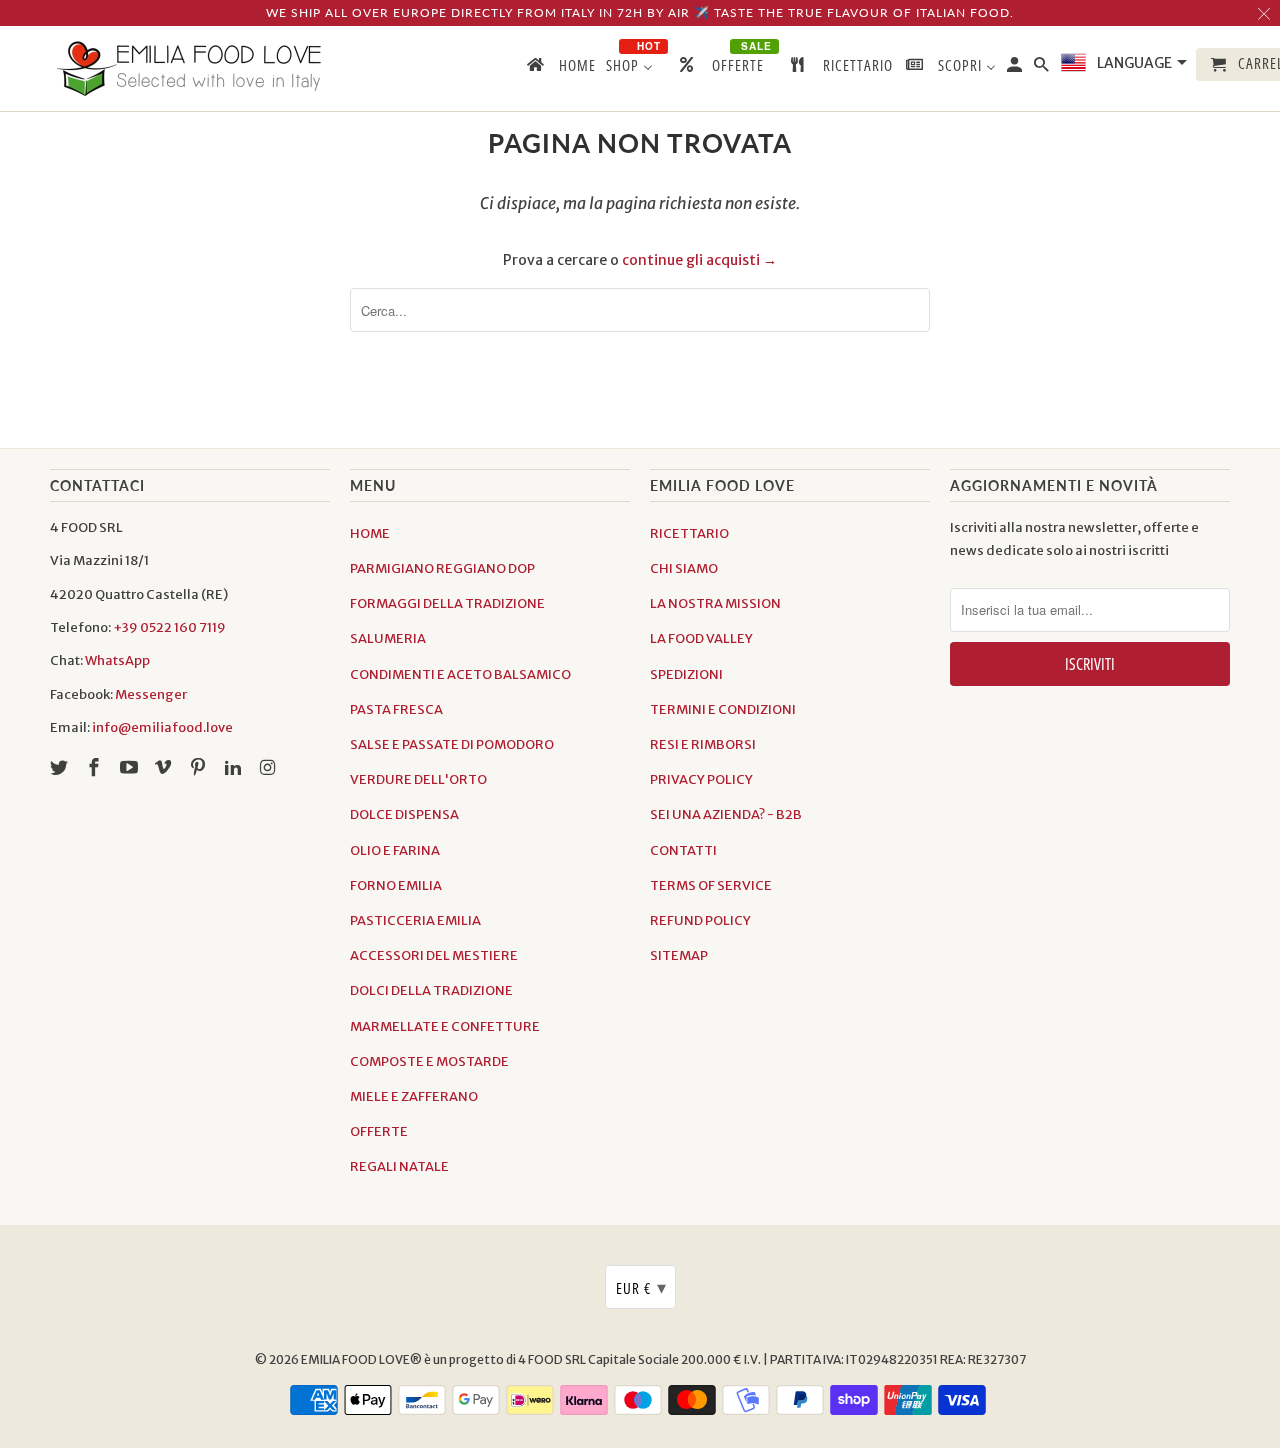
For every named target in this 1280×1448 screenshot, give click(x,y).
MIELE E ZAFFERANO (414, 1096)
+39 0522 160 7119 (169, 627)
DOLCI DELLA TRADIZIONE (431, 990)
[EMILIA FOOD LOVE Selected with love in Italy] (190, 68)
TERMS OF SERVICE (711, 885)
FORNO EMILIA (396, 885)
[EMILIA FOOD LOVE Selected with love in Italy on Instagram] (270, 767)
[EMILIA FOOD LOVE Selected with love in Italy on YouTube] (131, 767)
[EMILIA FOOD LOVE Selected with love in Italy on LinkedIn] (235, 767)
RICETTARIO (689, 533)
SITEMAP (679, 955)
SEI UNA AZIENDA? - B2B (726, 814)
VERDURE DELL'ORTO (418, 779)
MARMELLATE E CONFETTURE (445, 1026)
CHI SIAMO (684, 568)
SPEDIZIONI (686, 674)
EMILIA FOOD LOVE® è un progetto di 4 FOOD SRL (444, 1359)
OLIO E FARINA (395, 850)
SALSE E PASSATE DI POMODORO (452, 744)
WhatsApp (117, 660)
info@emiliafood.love (162, 727)
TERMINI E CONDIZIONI (723, 709)
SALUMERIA (388, 638)
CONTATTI (683, 850)
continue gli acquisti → (699, 260)
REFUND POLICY (700, 920)
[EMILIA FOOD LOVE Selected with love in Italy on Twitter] (61, 767)
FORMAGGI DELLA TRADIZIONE (447, 603)
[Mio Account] (1016, 68)
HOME (370, 533)
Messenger (151, 694)
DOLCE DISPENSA (404, 814)
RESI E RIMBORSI (703, 744)
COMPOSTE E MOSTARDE (429, 1061)
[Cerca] (1043, 68)
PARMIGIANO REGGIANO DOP (442, 568)
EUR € (641, 1287)
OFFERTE (379, 1131)
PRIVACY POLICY (701, 779)
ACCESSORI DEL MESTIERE (434, 955)
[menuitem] (560, 69)
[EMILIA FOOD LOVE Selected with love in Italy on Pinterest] (200, 767)
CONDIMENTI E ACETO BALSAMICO (460, 674)
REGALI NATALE (399, 1166)
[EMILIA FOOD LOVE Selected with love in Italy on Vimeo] (165, 767)
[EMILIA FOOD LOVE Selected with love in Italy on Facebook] (96, 767)
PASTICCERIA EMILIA (415, 920)
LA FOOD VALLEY (701, 638)
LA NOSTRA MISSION (715, 603)
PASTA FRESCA (396, 709)
